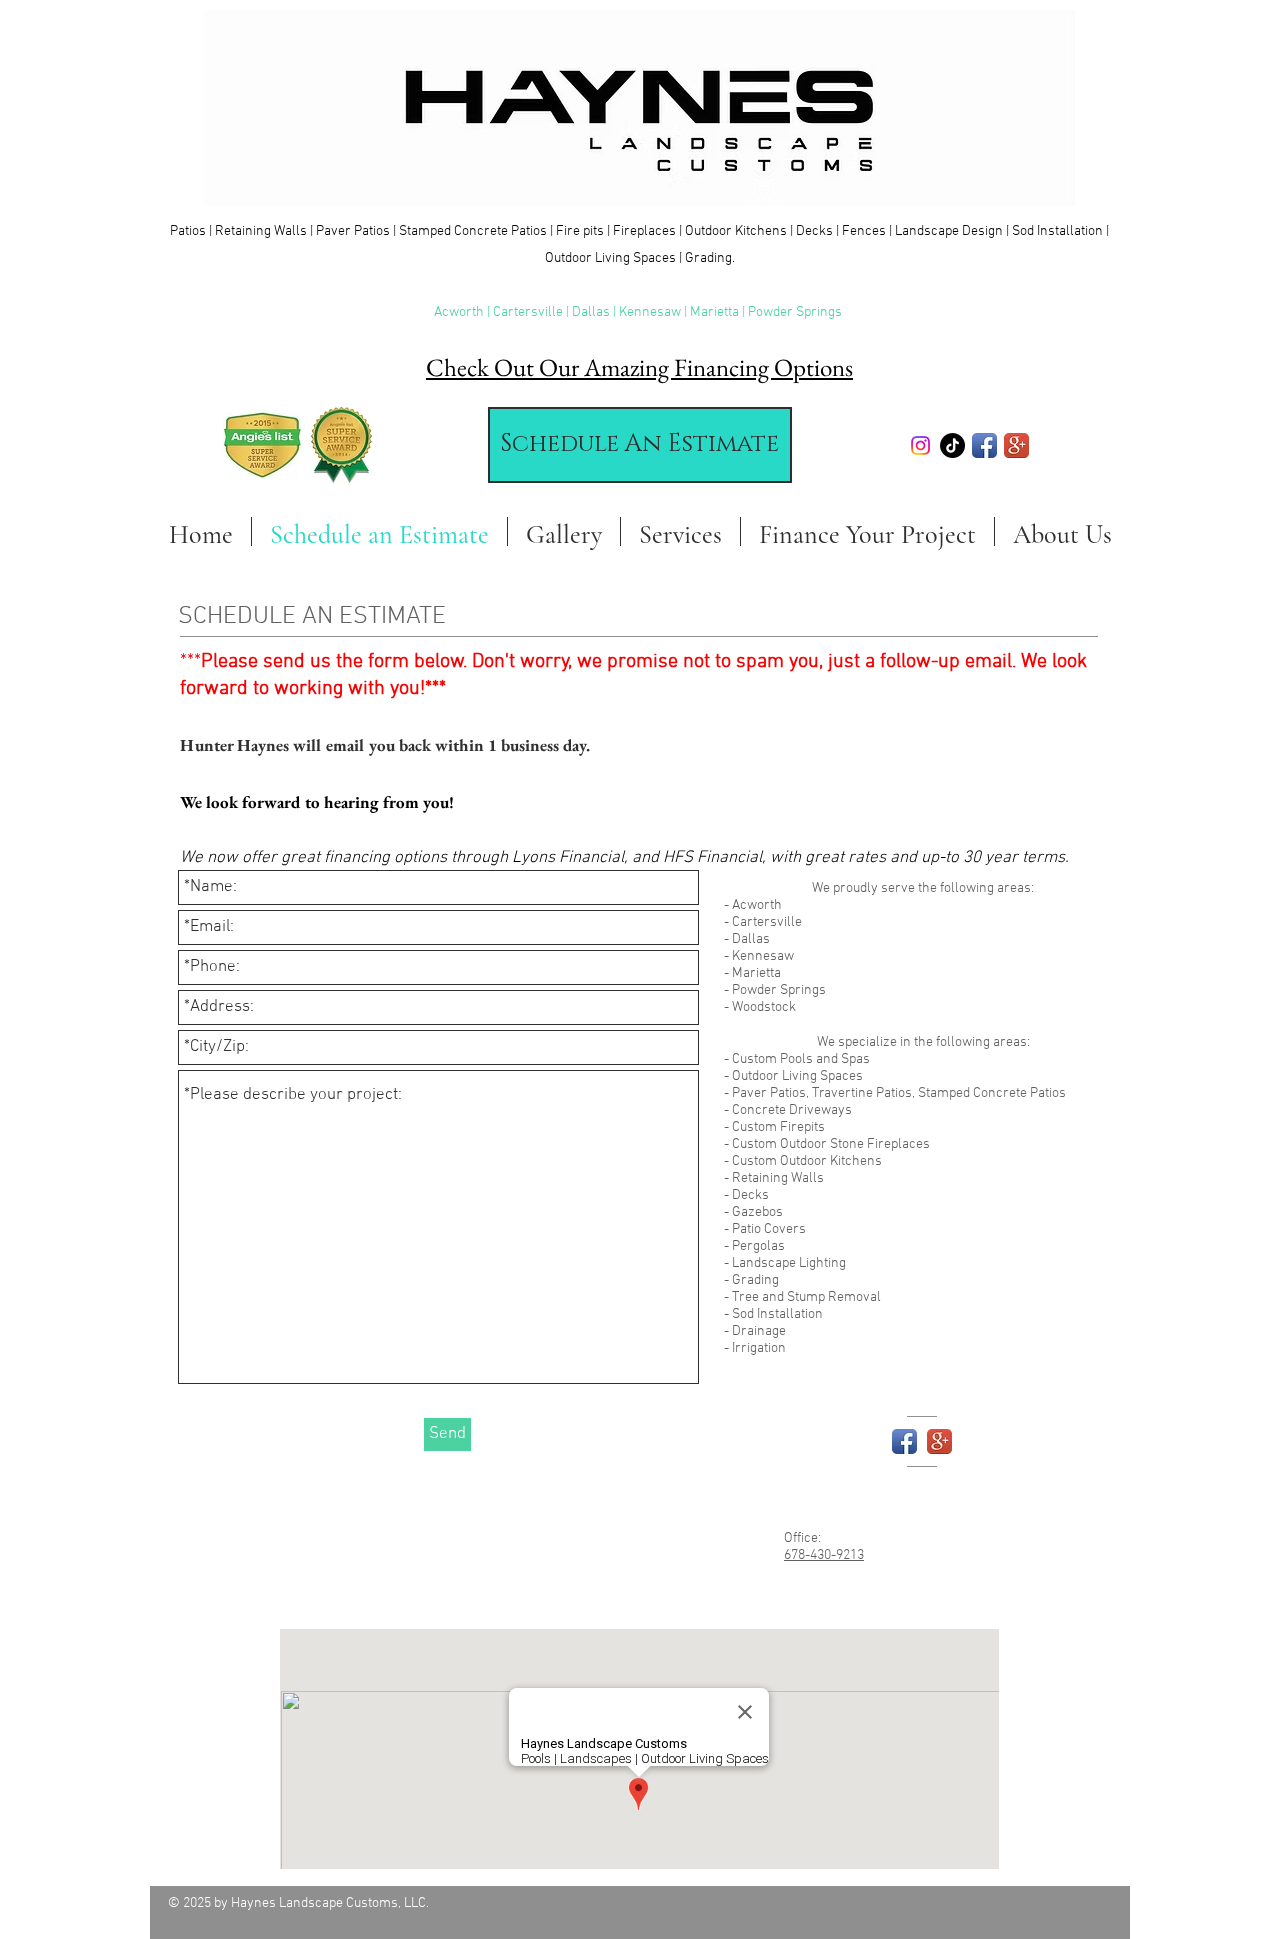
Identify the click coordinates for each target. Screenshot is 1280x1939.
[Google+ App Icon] (1016, 445)
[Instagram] (920, 445)
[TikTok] (952, 445)
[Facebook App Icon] (984, 445)
